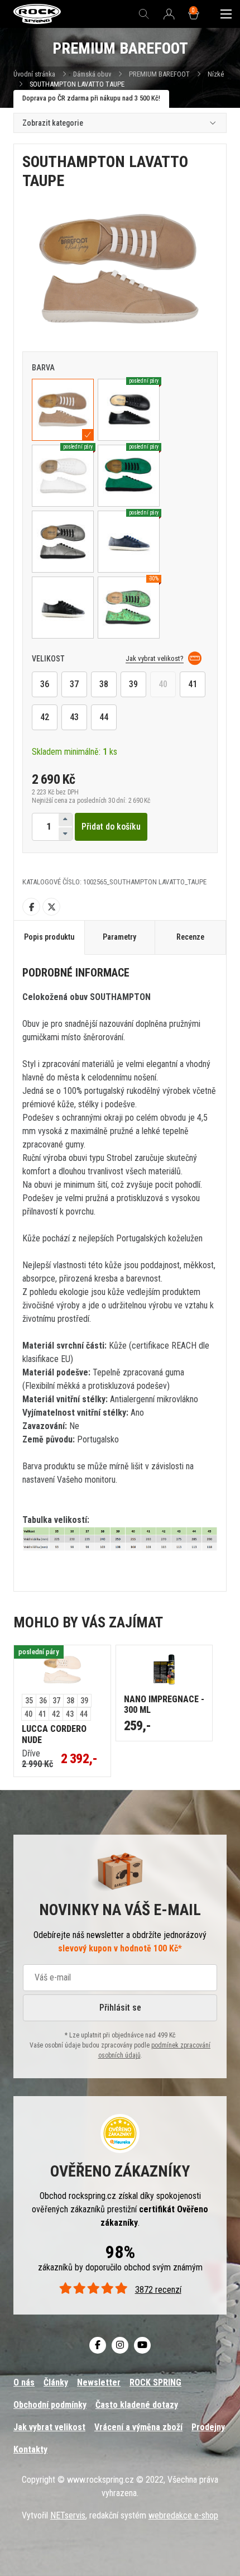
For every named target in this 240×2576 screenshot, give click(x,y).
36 (45, 684)
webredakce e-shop (183, 2515)
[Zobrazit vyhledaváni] (144, 14)
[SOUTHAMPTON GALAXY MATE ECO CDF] (63, 542)
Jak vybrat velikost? (155, 658)
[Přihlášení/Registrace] (169, 15)
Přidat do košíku (111, 827)
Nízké (216, 74)
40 (163, 684)
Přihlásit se (120, 2008)
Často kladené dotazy (137, 2405)
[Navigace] (226, 14)
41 (193, 684)
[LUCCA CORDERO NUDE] (62, 1670)
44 (104, 717)
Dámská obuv (93, 74)
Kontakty (30, 2449)
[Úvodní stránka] (37, 14)
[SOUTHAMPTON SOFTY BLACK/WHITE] (63, 608)
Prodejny (208, 2427)
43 (74, 717)
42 (45, 717)
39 (133, 684)
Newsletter (99, 2382)
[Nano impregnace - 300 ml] (164, 1670)
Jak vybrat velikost (49, 2427)
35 (29, 1701)
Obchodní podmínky (50, 2405)
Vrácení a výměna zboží (138, 2427)
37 (74, 684)
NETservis (68, 2515)
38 (104, 684)
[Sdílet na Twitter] (51, 907)
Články (56, 2382)
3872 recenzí (158, 2290)
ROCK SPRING (155, 2382)
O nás (24, 2382)
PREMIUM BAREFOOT (159, 74)
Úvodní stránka (34, 74)
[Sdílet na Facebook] (31, 907)
